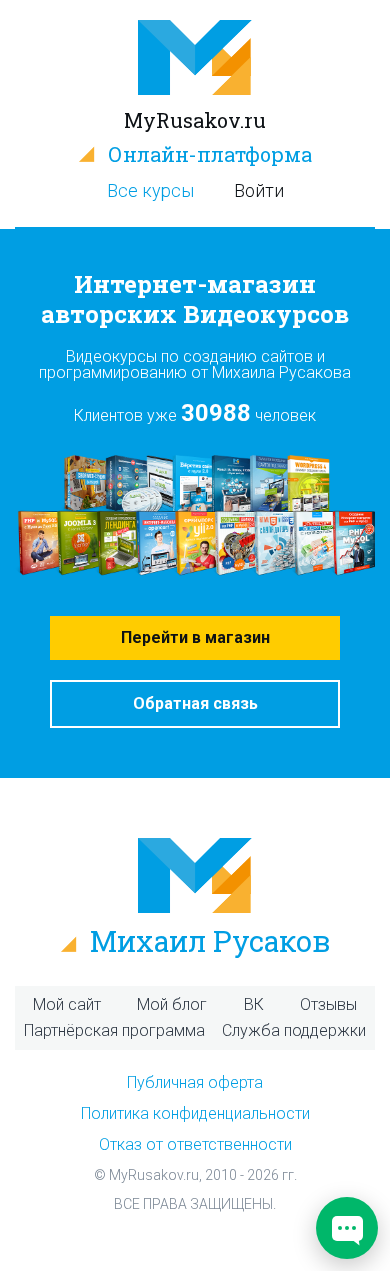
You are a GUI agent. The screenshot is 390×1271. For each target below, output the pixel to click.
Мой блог (172, 1004)
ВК (254, 1004)
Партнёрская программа (114, 1030)
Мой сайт (67, 1004)
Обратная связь (195, 703)
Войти (259, 191)
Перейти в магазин (195, 637)
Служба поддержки (294, 1030)
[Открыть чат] (347, 1228)
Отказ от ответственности (195, 1144)
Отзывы (328, 1004)
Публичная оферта (195, 1082)
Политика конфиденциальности (195, 1113)
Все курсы (150, 191)
